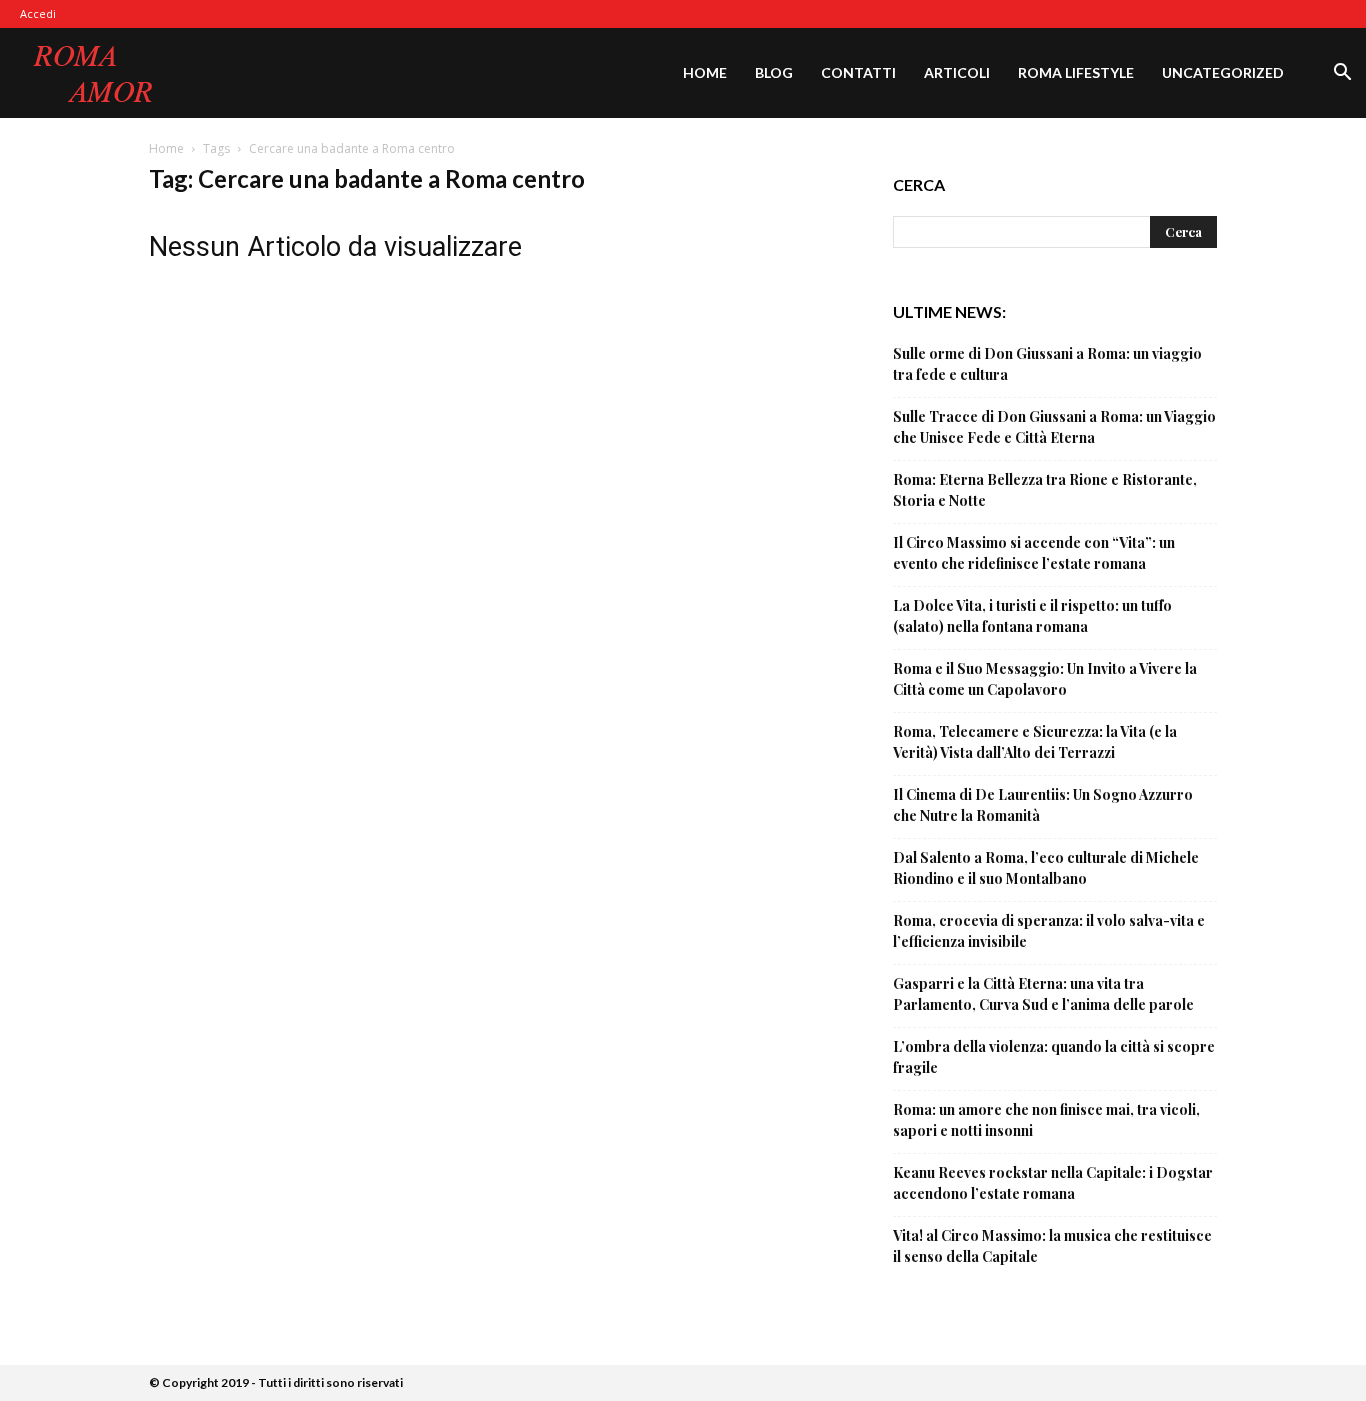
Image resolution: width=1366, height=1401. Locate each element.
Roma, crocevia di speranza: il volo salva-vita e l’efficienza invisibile (1049, 931)
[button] (1342, 74)
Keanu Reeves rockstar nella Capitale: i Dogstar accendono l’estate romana (1053, 1183)
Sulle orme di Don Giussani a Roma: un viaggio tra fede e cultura (1047, 364)
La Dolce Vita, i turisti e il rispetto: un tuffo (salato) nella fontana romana (1032, 616)
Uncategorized (1223, 72)
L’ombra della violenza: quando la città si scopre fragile (1054, 1057)
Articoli (957, 72)
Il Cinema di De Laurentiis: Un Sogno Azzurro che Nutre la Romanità (1043, 805)
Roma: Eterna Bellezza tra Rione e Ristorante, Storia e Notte (1045, 490)
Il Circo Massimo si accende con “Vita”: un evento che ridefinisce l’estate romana (1034, 553)
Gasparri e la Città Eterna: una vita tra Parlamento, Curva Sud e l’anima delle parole (1043, 994)
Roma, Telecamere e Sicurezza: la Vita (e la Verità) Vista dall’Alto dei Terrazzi (1035, 742)
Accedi (38, 13)
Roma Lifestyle (1076, 72)
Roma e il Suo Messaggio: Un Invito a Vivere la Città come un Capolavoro (1045, 679)
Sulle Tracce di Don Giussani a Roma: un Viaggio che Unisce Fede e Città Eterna (1054, 427)
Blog (774, 72)
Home (705, 72)
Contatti (858, 72)
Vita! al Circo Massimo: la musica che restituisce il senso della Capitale (1052, 1246)
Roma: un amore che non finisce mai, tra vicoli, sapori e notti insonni (1046, 1120)
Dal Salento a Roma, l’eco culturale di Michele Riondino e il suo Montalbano (1046, 868)
